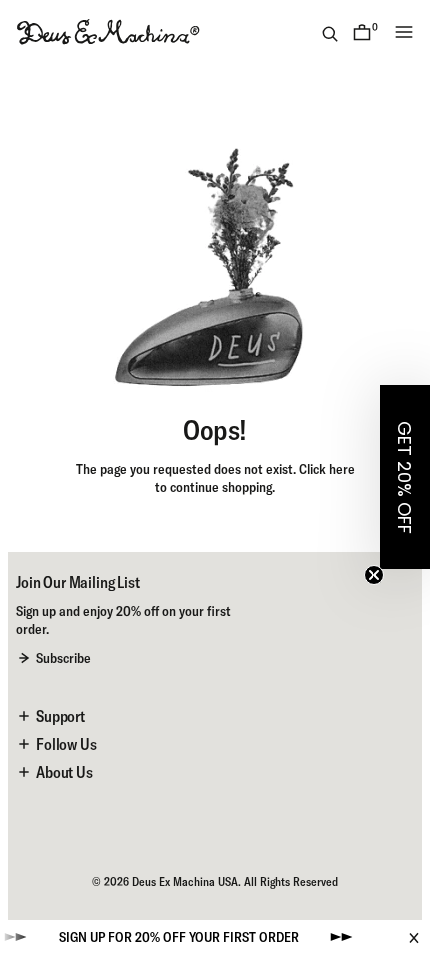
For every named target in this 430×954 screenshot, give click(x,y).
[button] (405, 477)
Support (60, 716)
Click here (327, 469)
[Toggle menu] (404, 32)
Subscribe (63, 658)
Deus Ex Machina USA (185, 881)
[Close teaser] (374, 575)
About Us (64, 772)
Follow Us (66, 744)
